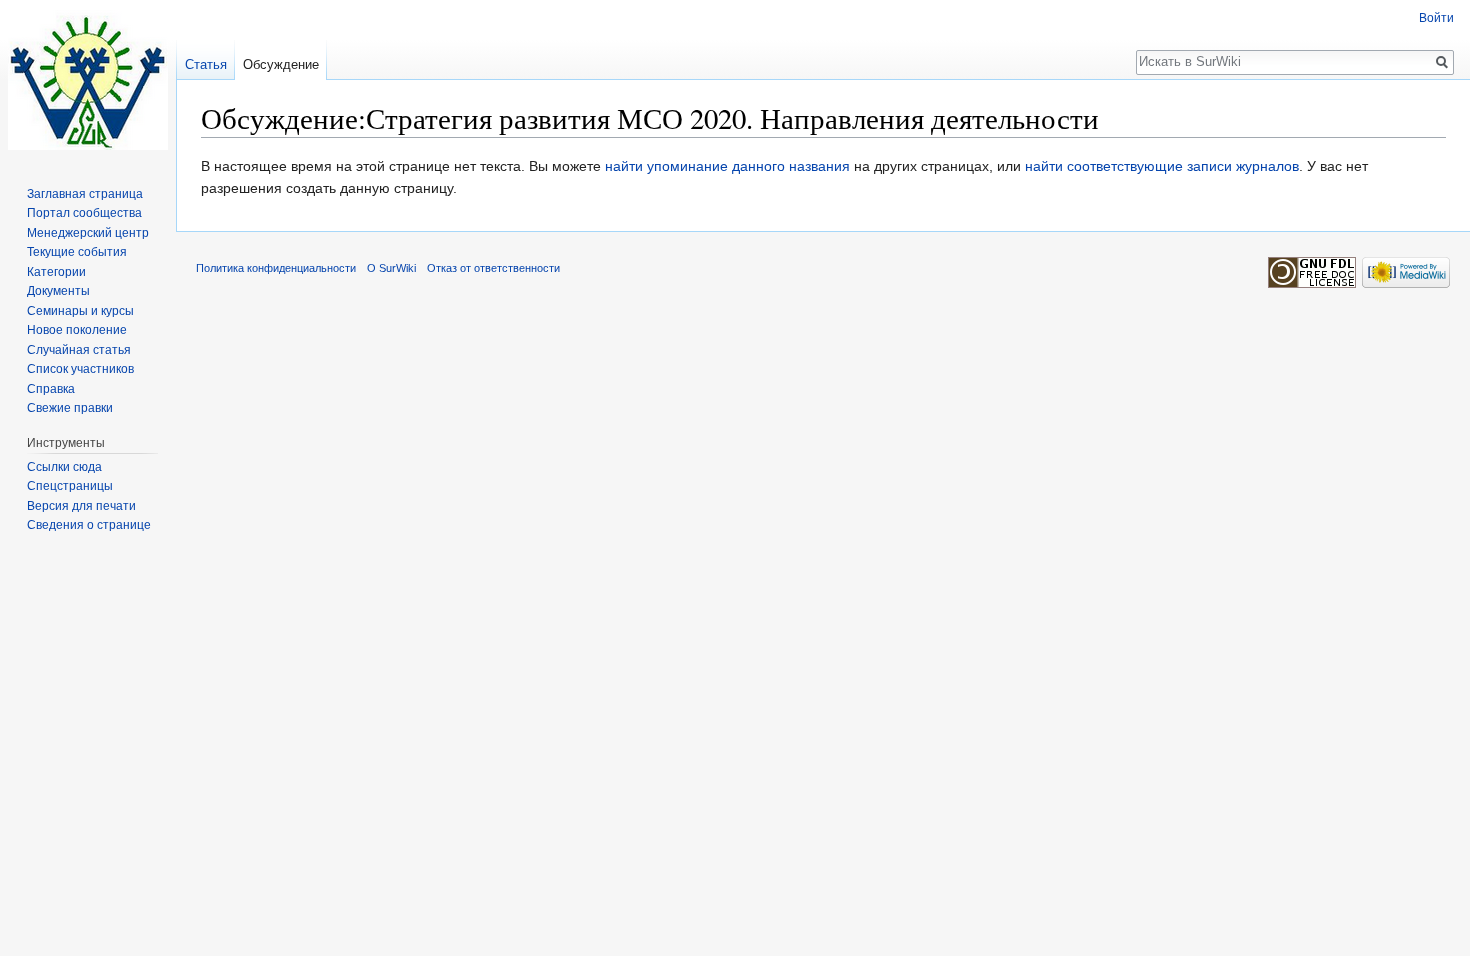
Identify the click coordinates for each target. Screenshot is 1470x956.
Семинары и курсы (80, 311)
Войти (1436, 18)
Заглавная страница (85, 194)
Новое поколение (77, 330)
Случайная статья (79, 350)
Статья (206, 64)
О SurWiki (391, 268)
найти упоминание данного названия (727, 166)
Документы (58, 291)
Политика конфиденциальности (276, 268)
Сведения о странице (89, 525)
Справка (51, 389)
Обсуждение (281, 64)
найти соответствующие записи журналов (1162, 166)
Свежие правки (70, 408)
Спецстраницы (70, 486)
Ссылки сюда (64, 467)
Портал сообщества (84, 213)
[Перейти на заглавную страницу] (88, 80)
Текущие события (77, 252)
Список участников (80, 369)
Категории (56, 272)
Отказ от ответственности (493, 268)
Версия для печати (81, 506)
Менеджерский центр (88, 233)
